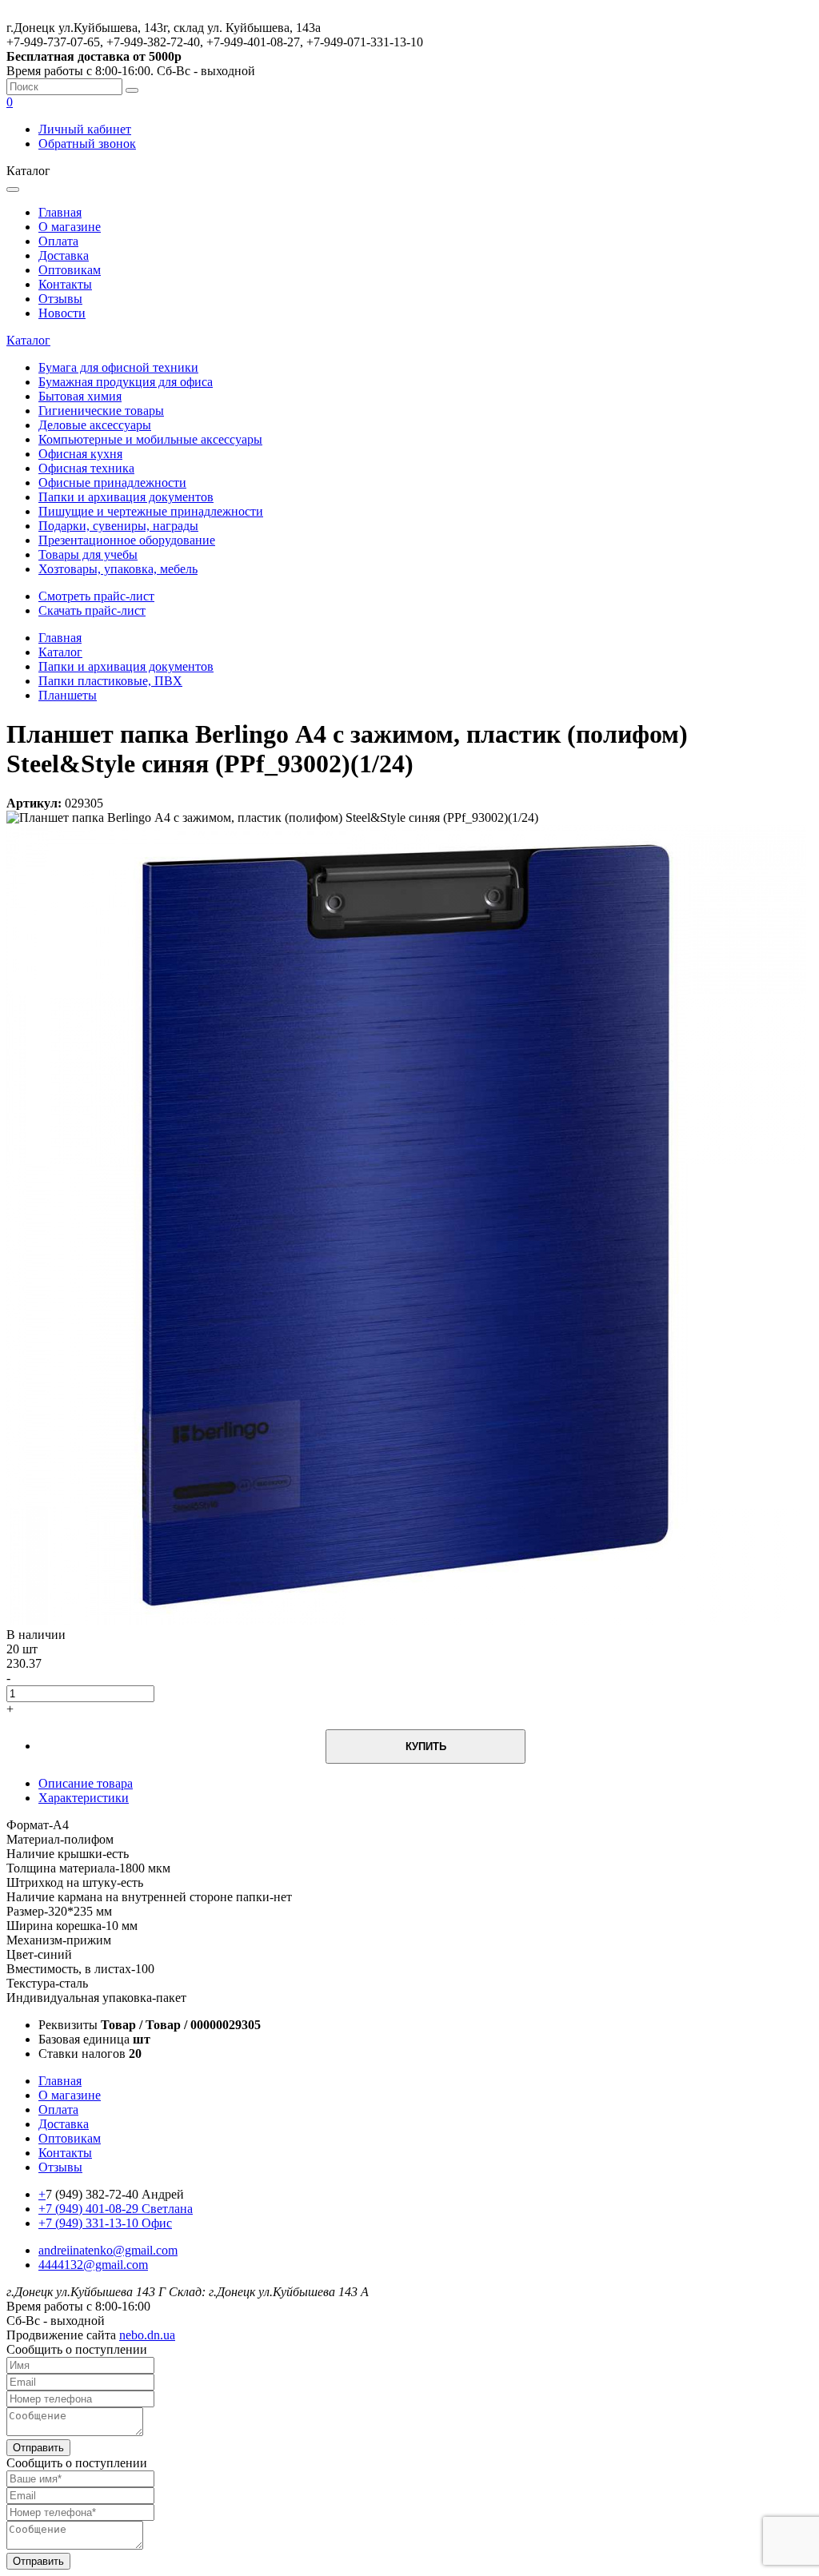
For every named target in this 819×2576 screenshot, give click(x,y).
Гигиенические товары (101, 411)
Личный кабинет (85, 129)
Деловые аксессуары (95, 425)
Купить (426, 1747)
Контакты (65, 284)
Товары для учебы (88, 554)
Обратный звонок (87, 144)
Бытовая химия (80, 396)
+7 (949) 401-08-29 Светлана (116, 2209)
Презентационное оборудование (127, 540)
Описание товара (86, 1783)
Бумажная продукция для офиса (126, 382)
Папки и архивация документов (126, 497)
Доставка (64, 255)
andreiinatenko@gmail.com (108, 2250)
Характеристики (84, 1798)
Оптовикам (70, 270)
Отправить (38, 2448)
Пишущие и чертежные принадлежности (151, 511)
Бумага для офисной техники (118, 367)
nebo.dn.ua (147, 2335)
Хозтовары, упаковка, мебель (118, 569)
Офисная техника (86, 468)
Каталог (28, 340)
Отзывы (60, 299)
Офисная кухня (80, 454)
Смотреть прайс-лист (96, 596)
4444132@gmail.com (93, 2265)
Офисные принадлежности (112, 483)
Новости (62, 313)
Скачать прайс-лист (92, 610)
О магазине (70, 227)
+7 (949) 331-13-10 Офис (105, 2223)
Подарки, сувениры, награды (118, 526)
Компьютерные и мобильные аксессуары (150, 439)
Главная (60, 212)
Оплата (58, 241)
